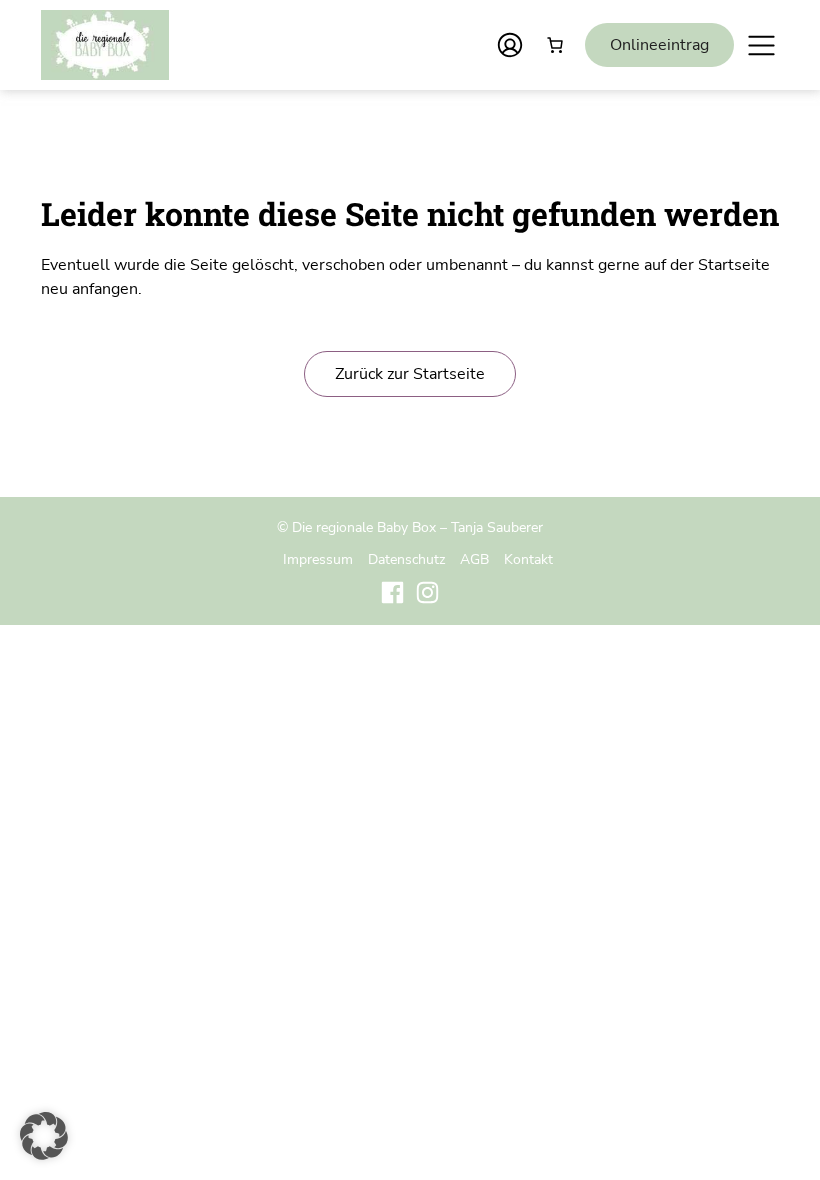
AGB (474, 559)
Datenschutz (406, 559)
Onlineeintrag (659, 45)
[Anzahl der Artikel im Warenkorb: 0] (555, 45)
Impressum (318, 559)
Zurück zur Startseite (410, 374)
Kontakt (528, 559)
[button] (44, 1136)
